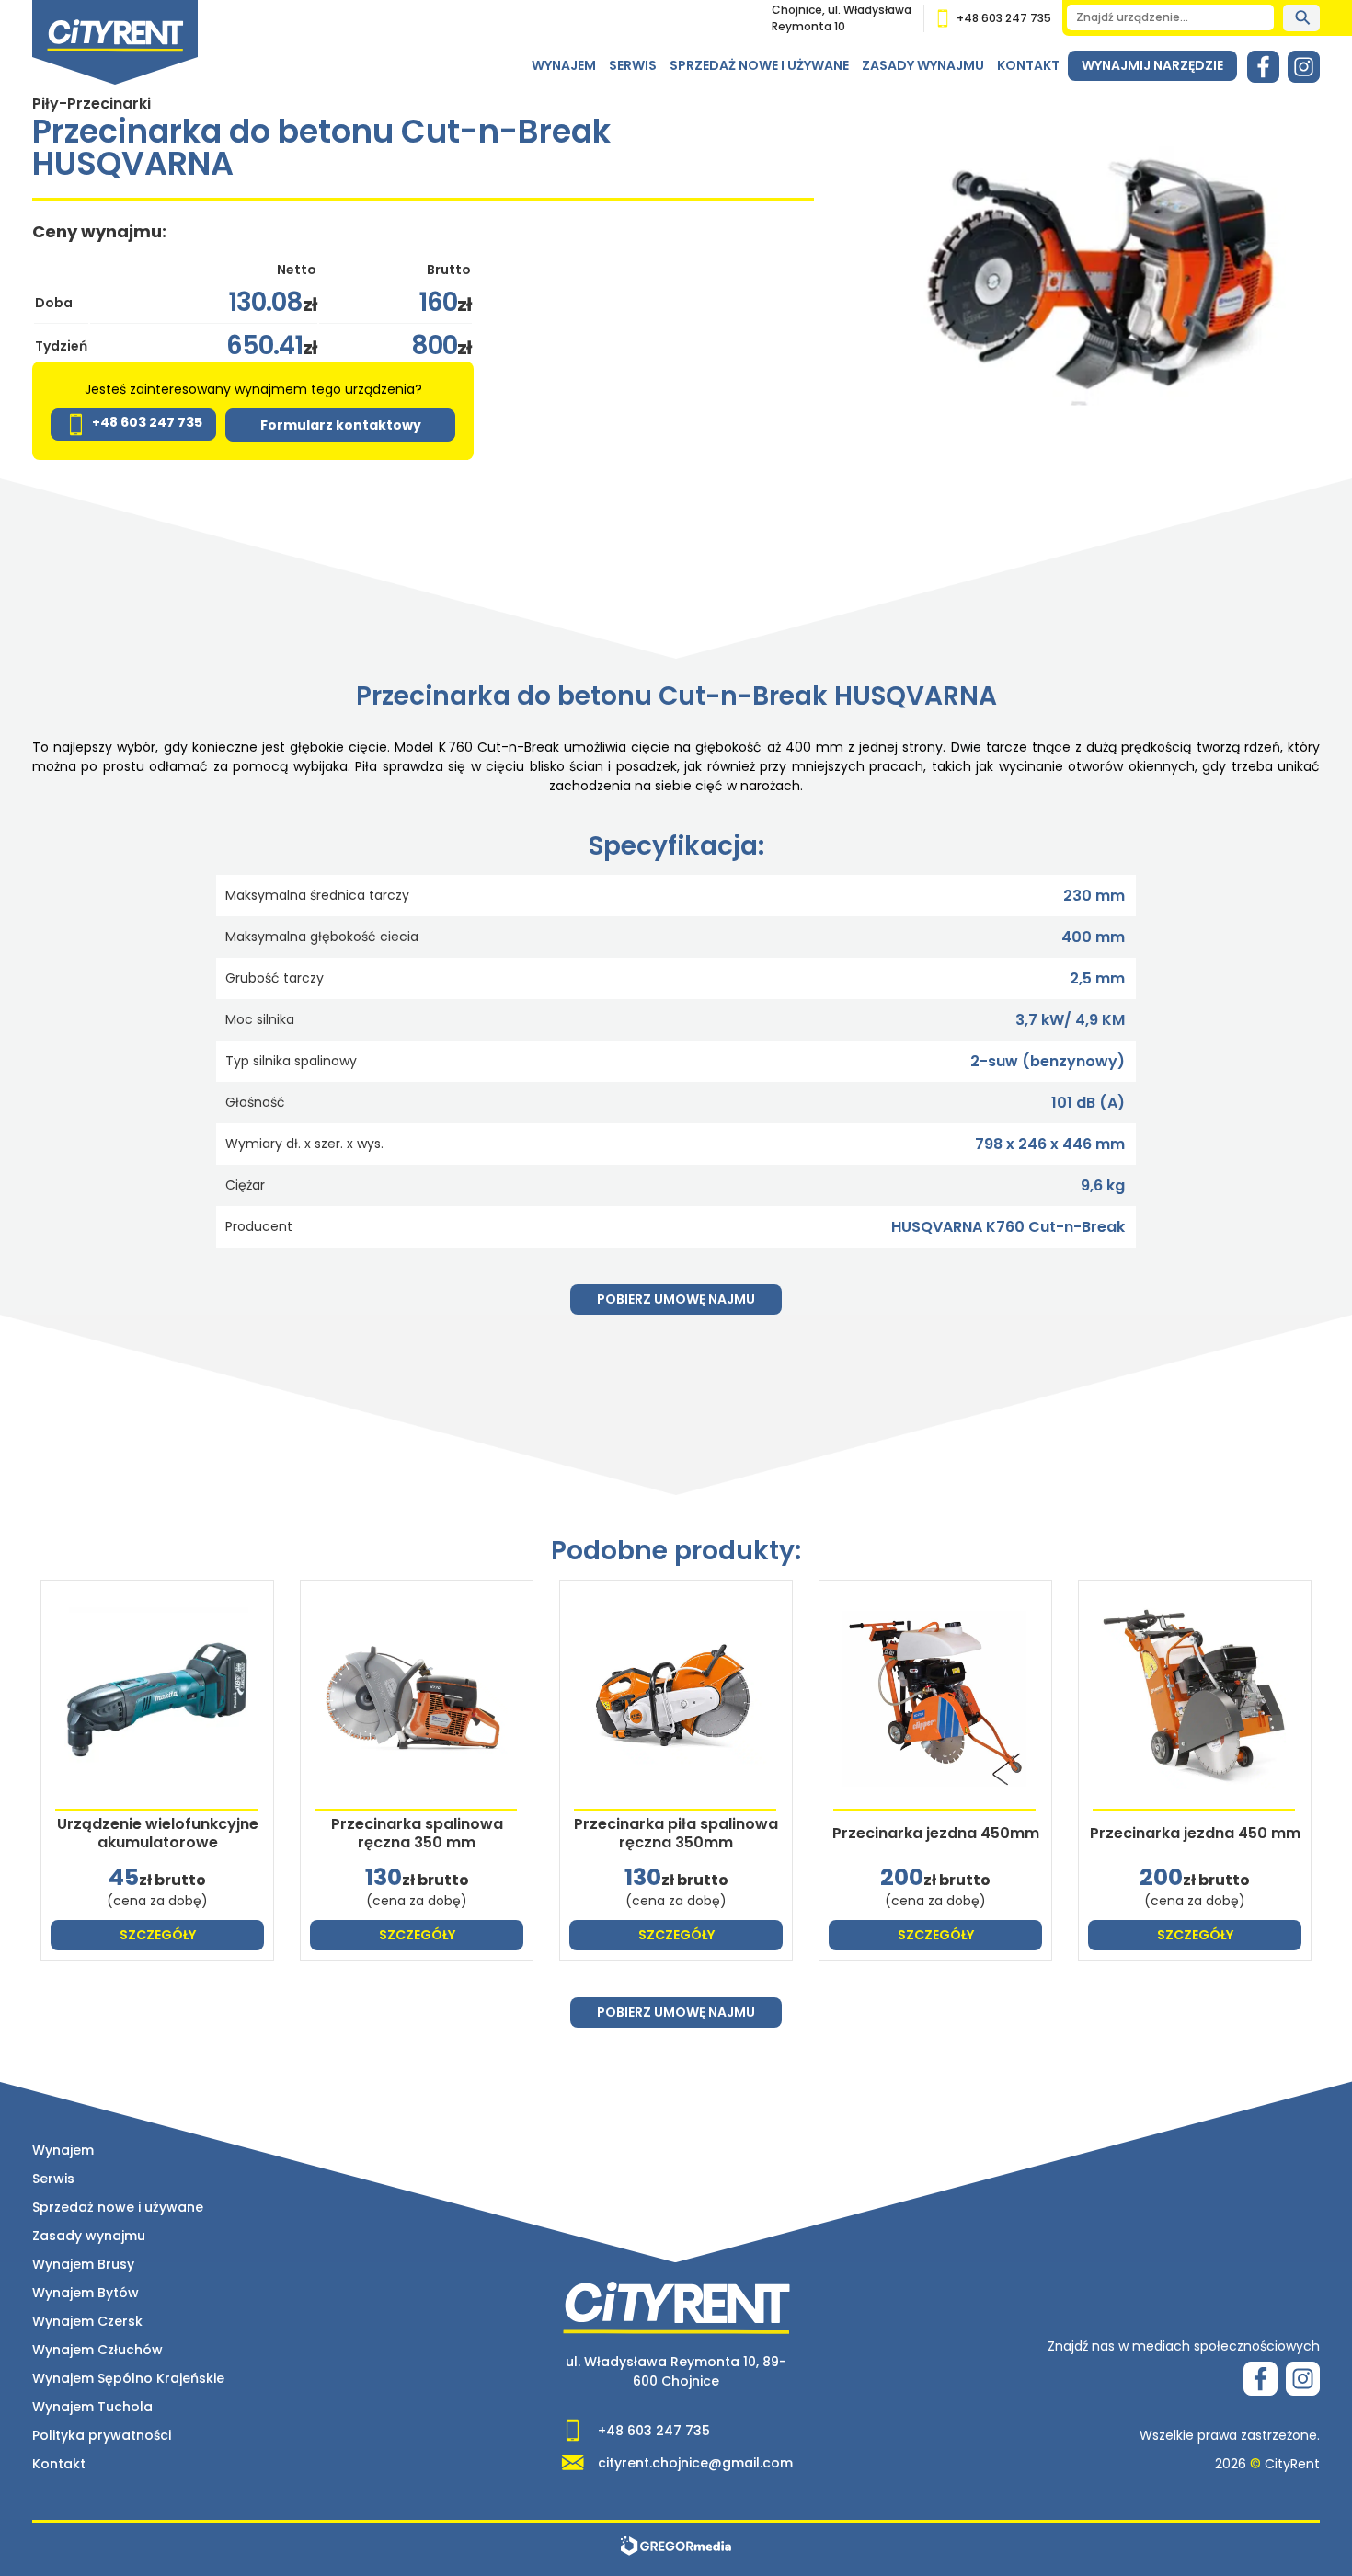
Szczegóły (158, 1935)
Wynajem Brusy (83, 2264)
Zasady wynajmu (923, 65)
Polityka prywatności (102, 2435)
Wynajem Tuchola (92, 2407)
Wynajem (564, 65)
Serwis (633, 65)
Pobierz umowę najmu (676, 1299)
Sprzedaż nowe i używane (759, 65)
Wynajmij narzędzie (1152, 65)
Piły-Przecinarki (92, 103)
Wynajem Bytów (86, 2293)
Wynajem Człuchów (97, 2350)
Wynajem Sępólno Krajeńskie (128, 2378)
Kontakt (1028, 65)
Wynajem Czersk (87, 2321)
